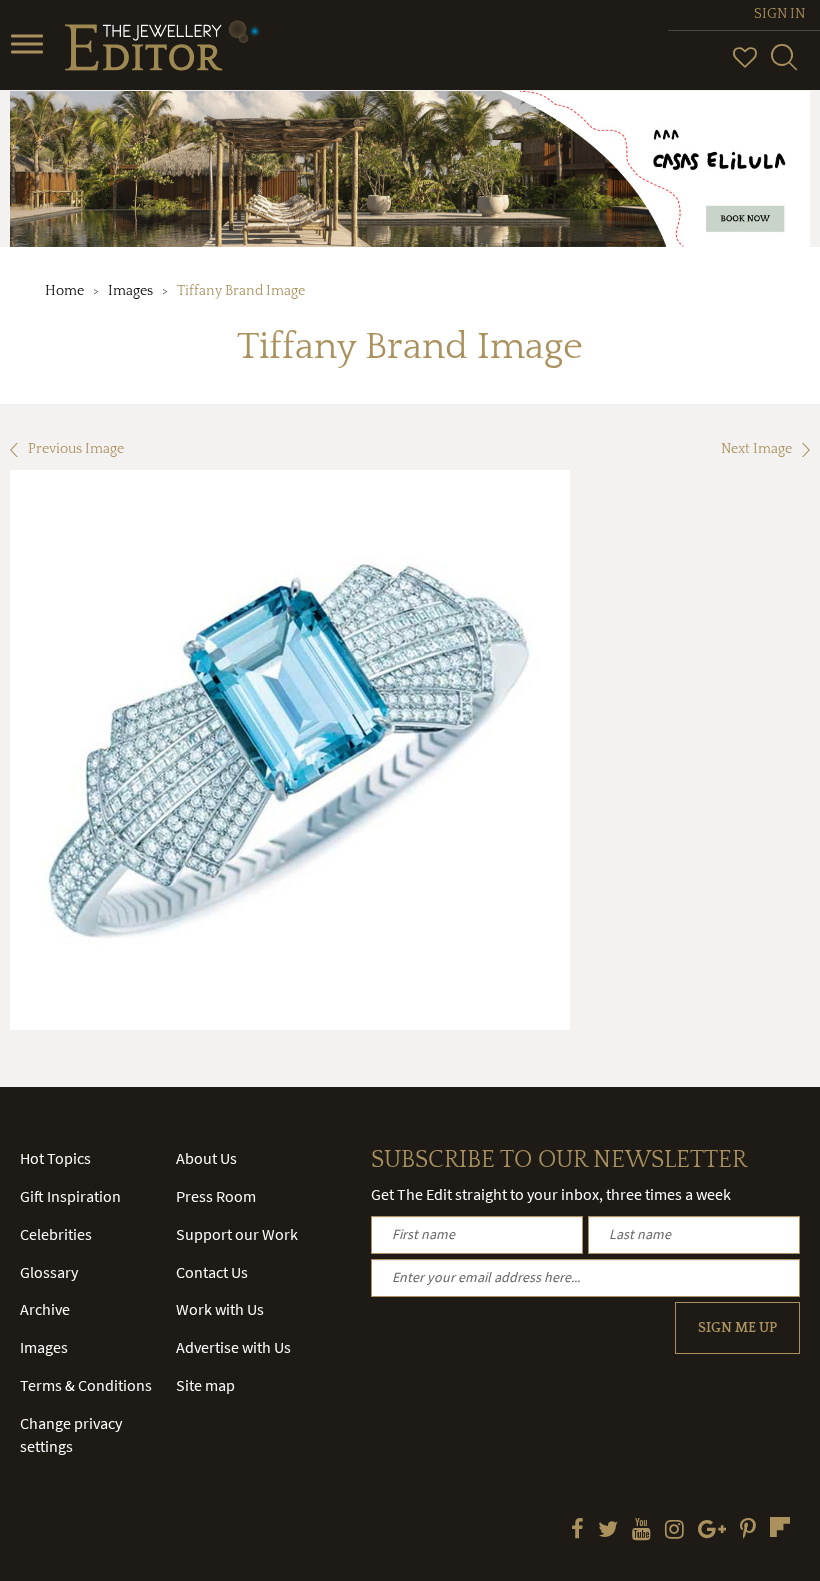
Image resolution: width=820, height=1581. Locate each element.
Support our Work (237, 1234)
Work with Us (220, 1309)
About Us (206, 1158)
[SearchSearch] (784, 66)
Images (130, 291)
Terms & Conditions (86, 1385)
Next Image (756, 449)
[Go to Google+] (712, 1531)
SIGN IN (779, 14)
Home (64, 291)
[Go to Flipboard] (780, 1527)
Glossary (49, 1272)
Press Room (216, 1196)
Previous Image (76, 449)
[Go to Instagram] (674, 1531)
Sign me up (737, 1328)
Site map (205, 1385)
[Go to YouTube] (641, 1531)
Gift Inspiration (70, 1196)
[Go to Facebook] (577, 1531)
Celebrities (56, 1234)
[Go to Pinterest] (748, 1531)
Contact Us (212, 1272)
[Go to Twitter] (608, 1531)
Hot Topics (55, 1158)
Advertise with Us (233, 1347)
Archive (45, 1309)
